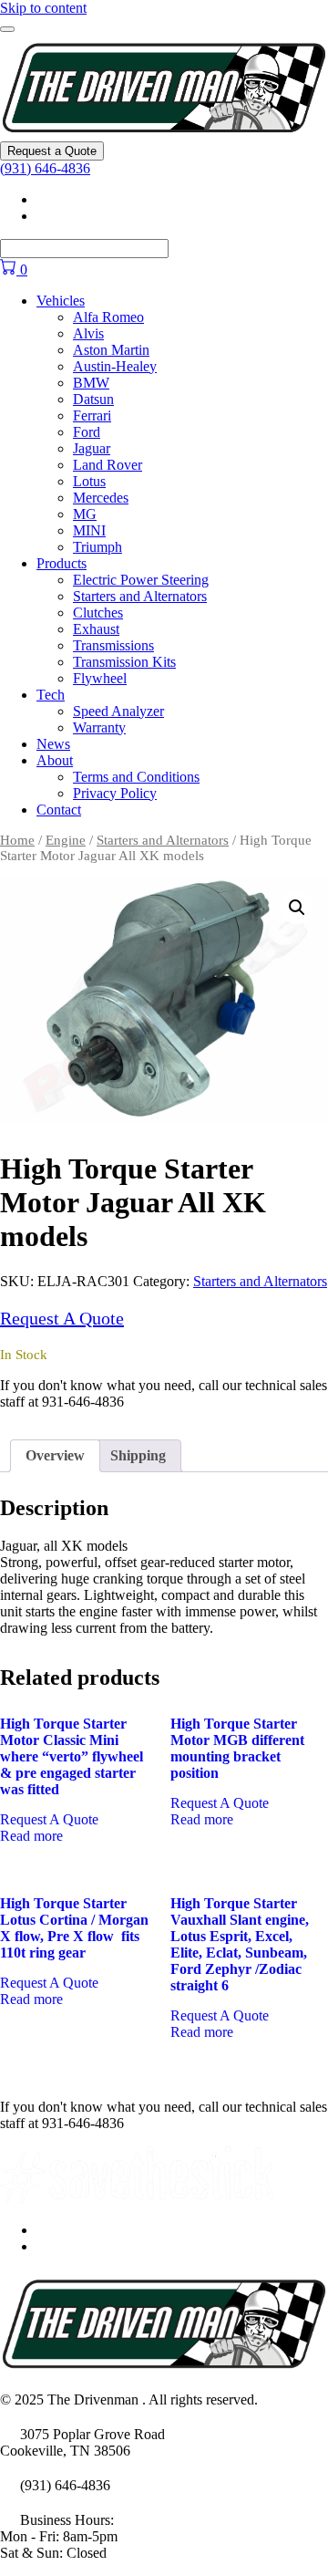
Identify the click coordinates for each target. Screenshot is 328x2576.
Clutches (98, 613)
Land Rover (108, 465)
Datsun (93, 399)
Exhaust (96, 629)
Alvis (88, 333)
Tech (51, 695)
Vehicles (61, 301)
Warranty (99, 727)
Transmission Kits (124, 662)
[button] (297, 908)
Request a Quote (52, 151)
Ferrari (92, 415)
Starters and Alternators (140, 596)
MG (85, 514)
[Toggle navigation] (7, 29)
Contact (59, 810)
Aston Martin (111, 350)
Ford (87, 432)
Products (61, 563)
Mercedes (101, 498)
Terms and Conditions (136, 777)
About (55, 760)
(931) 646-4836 (45, 168)
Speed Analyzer (118, 711)
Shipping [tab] (138, 1455)
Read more (31, 1836)
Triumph (97, 547)
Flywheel (100, 678)
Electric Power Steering (141, 580)
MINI (89, 530)
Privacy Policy (115, 793)
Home (17, 840)
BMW (91, 383)
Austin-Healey (115, 366)
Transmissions (113, 645)
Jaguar (92, 448)
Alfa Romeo (108, 317)
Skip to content (43, 8)
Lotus (89, 481)
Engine (66, 840)
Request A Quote (62, 1318)
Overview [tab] (55, 1455)
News (53, 744)
